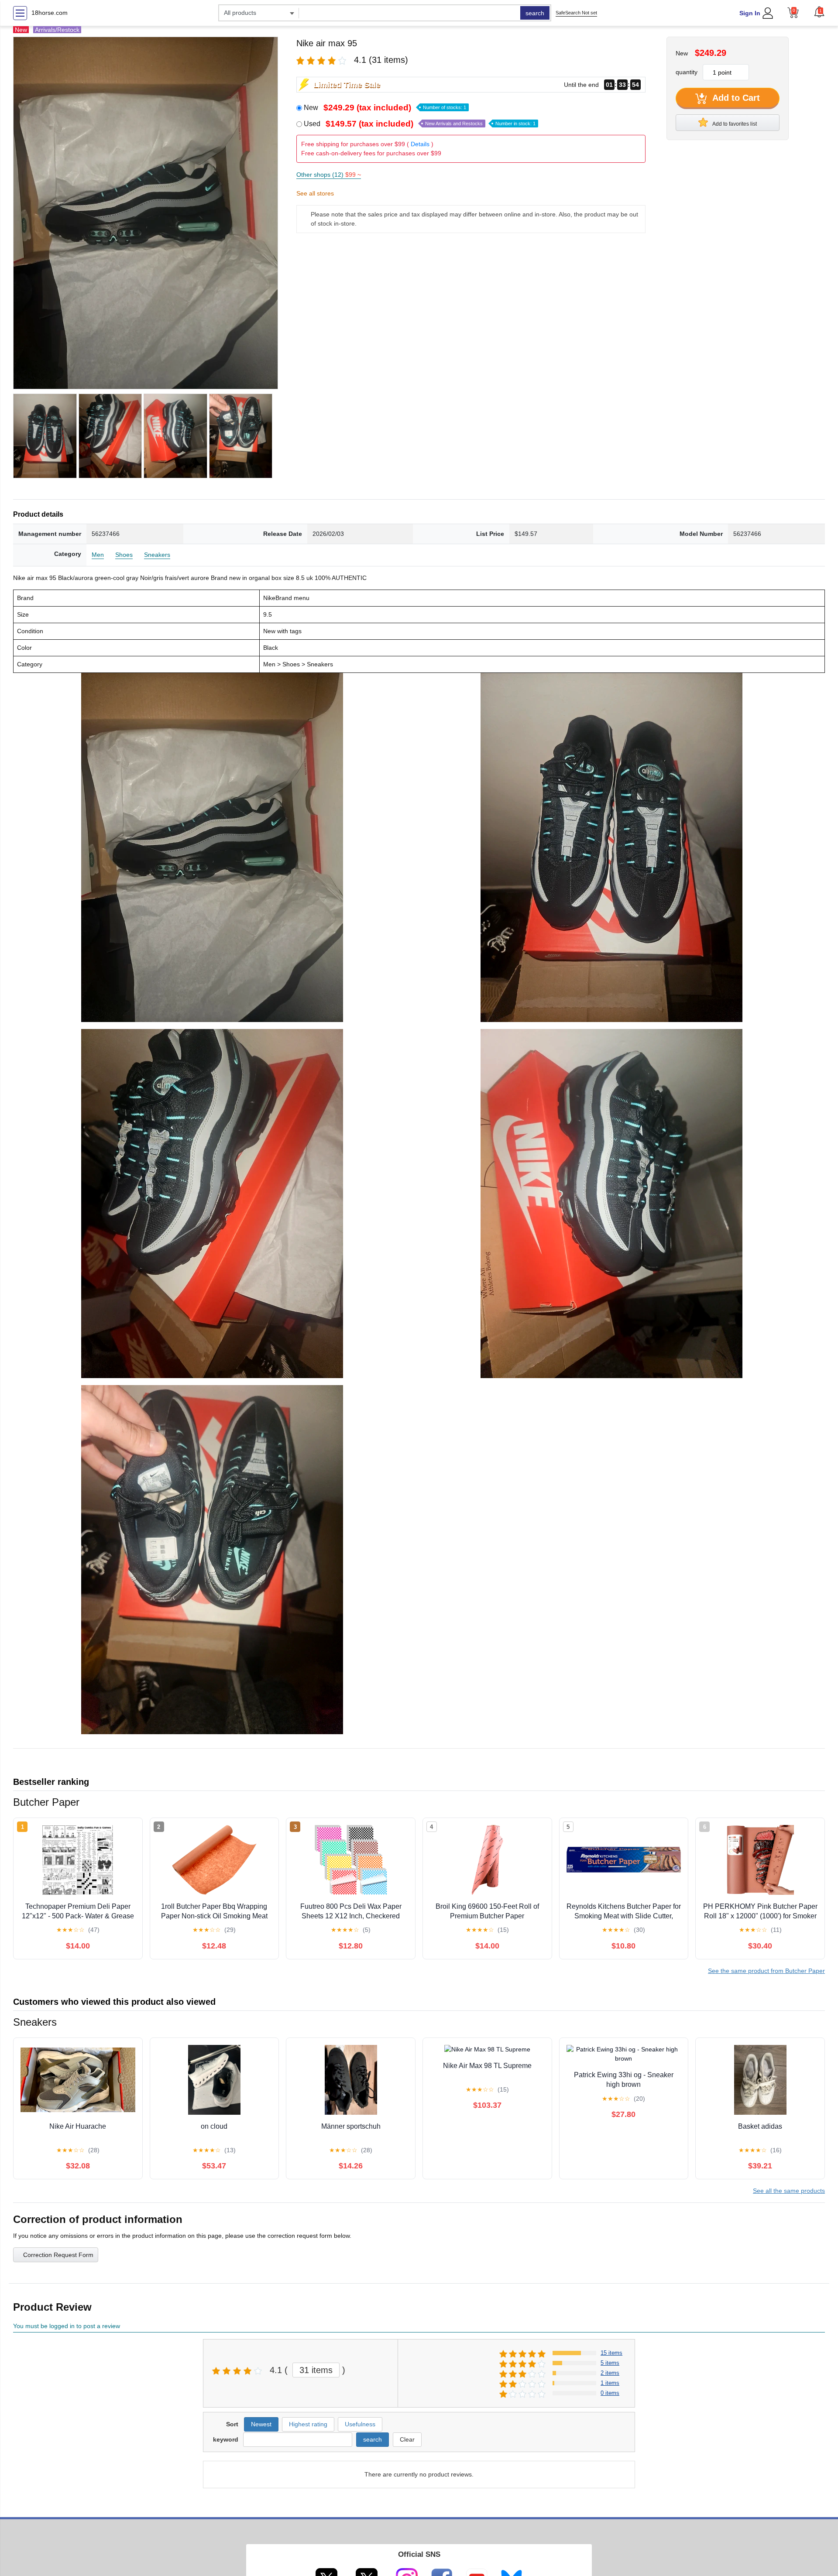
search (535, 13)
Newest (261, 2424)
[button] (819, 12)
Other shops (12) (329, 175)
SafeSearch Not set (576, 13)
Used (420, 124)
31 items (316, 2370)
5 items (610, 2363)
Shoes (124, 555)
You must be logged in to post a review (67, 2326)
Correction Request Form (58, 2255)
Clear (407, 2439)
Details (420, 144)
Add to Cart (735, 98)
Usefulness (360, 2424)
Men (98, 555)
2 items (610, 2373)
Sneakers (157, 555)
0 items (610, 2393)
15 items (611, 2353)
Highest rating (308, 2424)
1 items (610, 2383)
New (385, 108)
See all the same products (789, 2191)
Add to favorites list (734, 124)
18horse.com (50, 13)
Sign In (750, 13)
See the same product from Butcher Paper (766, 1971)
